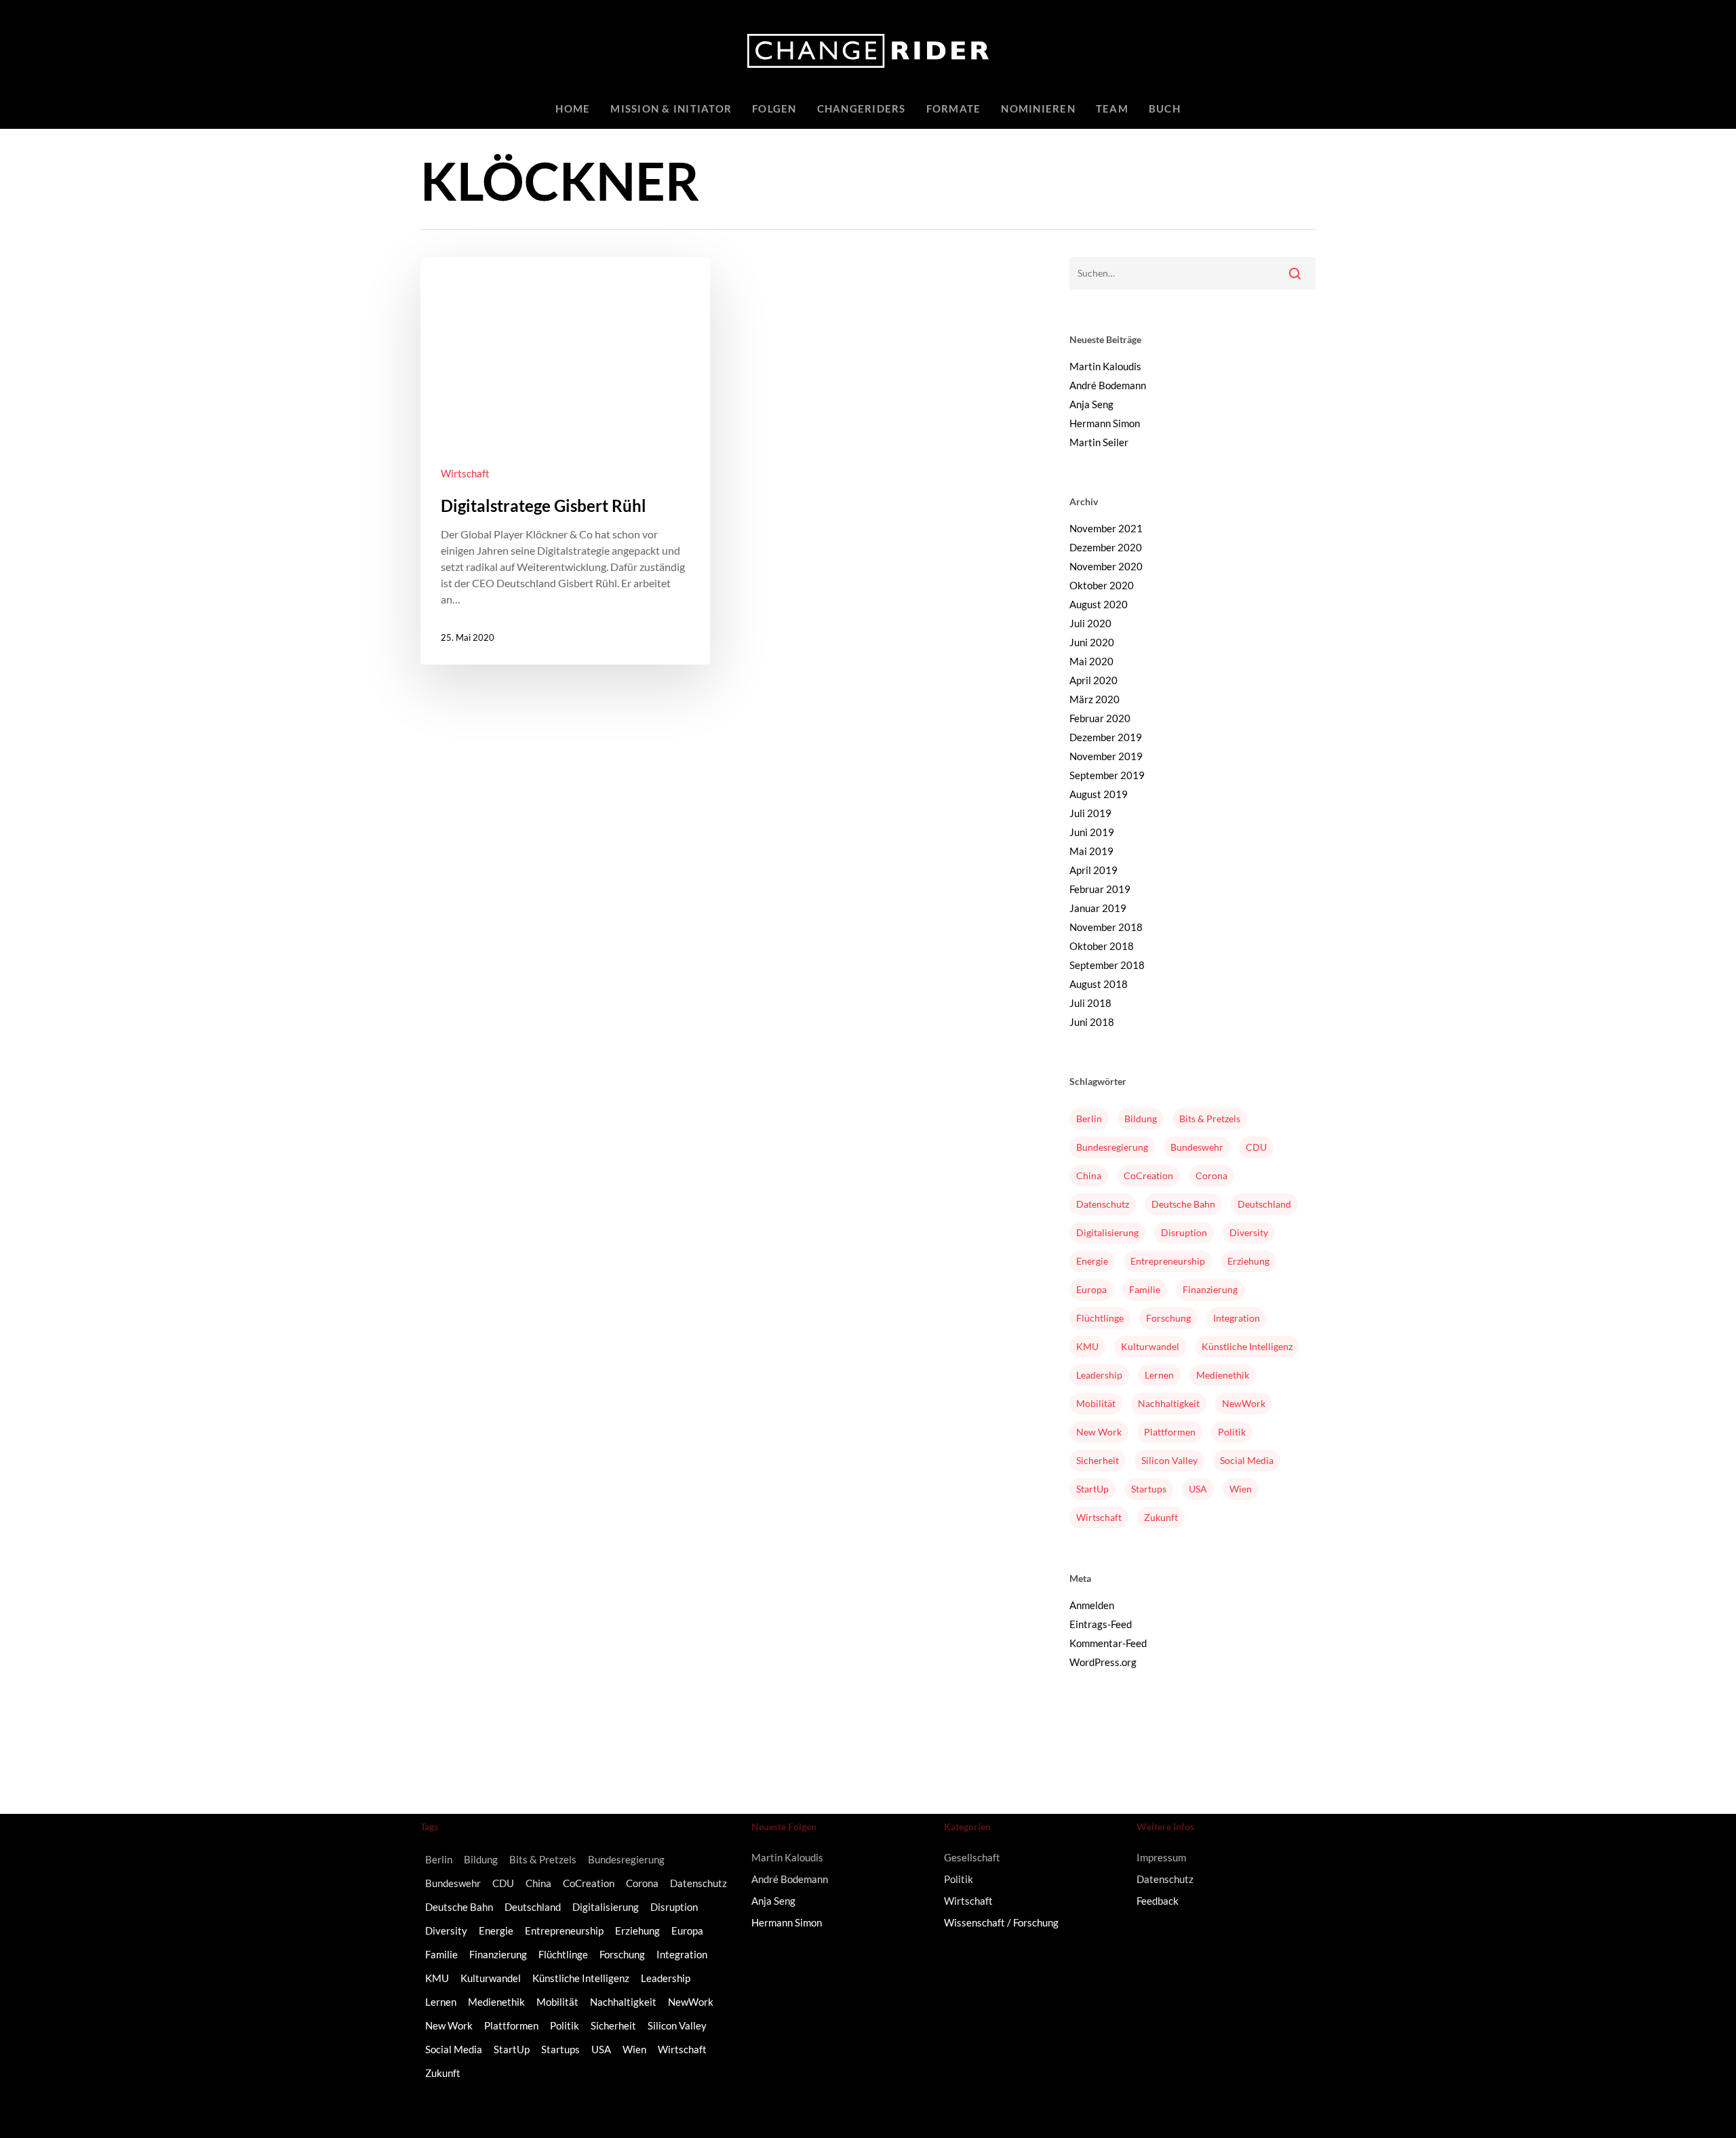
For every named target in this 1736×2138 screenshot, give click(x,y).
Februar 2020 (1100, 718)
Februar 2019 (1100, 889)
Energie (1092, 1261)
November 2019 (1106, 756)
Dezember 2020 (1106, 547)
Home (573, 108)
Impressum (1161, 1857)
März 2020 (1094, 699)
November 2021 (1106, 528)
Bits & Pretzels (1210, 1119)
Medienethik (1223, 1375)
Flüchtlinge (1100, 1318)
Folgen (774, 108)
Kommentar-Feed (1108, 1643)
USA (1198, 1489)
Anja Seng (1091, 404)
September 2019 (1107, 775)
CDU (1256, 1147)
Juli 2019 (1090, 813)
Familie (1145, 1289)
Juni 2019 (1092, 832)
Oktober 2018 (1102, 946)
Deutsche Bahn (1183, 1204)
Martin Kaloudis (1105, 366)
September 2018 (1107, 965)
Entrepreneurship (1168, 1261)
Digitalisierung (1107, 1232)
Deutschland (1264, 1204)
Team (1112, 108)
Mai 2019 (1091, 851)
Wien (1241, 1489)
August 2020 (1099, 604)
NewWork (1244, 1403)
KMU (1087, 1346)
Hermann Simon (1105, 423)
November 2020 (1106, 566)
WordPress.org (1103, 1662)
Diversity (1249, 1232)
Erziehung (1248, 1261)
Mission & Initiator (671, 108)
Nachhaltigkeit (1169, 1403)
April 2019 (1093, 870)
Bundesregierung (1112, 1147)
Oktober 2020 (1102, 585)
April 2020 (1093, 680)
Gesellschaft (972, 1857)
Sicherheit (1098, 1460)
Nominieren (1038, 108)
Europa (1091, 1289)
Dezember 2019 (1106, 737)
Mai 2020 (1091, 661)
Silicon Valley (1169, 1460)
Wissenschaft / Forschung (1001, 1922)
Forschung (1168, 1318)
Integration (1237, 1318)
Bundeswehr (1197, 1147)
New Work (1099, 1432)
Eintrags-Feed (1101, 1624)
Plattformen (1170, 1432)
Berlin (1089, 1119)
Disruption (1184, 1232)
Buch (1165, 108)
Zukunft (1161, 1517)
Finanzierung (1210, 1289)
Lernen (1159, 1375)
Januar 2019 (1098, 908)
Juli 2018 (1090, 1003)
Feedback (1158, 1901)
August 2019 (1099, 794)
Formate (954, 108)
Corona (1211, 1175)
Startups (1149, 1489)
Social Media (1247, 1460)
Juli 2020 (1090, 623)
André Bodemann (1108, 385)
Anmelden (1092, 1605)
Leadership (1099, 1375)
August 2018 (1099, 984)
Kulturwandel (1150, 1346)
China (1089, 1175)
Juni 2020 (1092, 642)
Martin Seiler (1099, 442)
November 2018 (1106, 927)
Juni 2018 (1092, 1022)
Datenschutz (1103, 1204)
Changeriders (862, 108)
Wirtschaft (465, 473)
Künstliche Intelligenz (1247, 1346)
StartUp (1092, 1489)
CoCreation (1148, 1175)
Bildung (1141, 1119)
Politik (1232, 1432)
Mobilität (1096, 1403)
